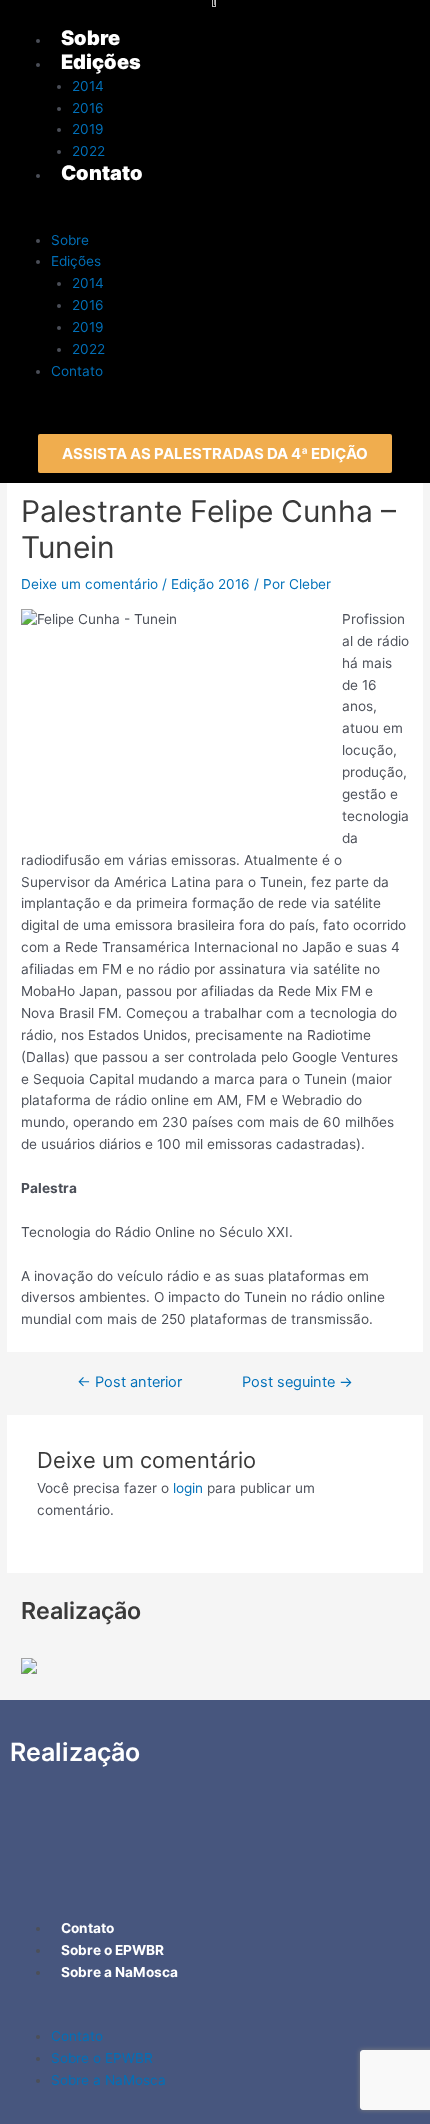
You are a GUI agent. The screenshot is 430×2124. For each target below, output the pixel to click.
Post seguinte (297, 1382)
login (188, 1488)
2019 (88, 327)
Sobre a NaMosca (108, 2080)
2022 (88, 349)
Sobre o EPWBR (102, 2058)
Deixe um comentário (89, 584)
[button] (215, 453)
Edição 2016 (210, 584)
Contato (77, 371)
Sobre (70, 240)
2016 (88, 305)
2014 (88, 283)
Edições (76, 261)
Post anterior (129, 1382)
